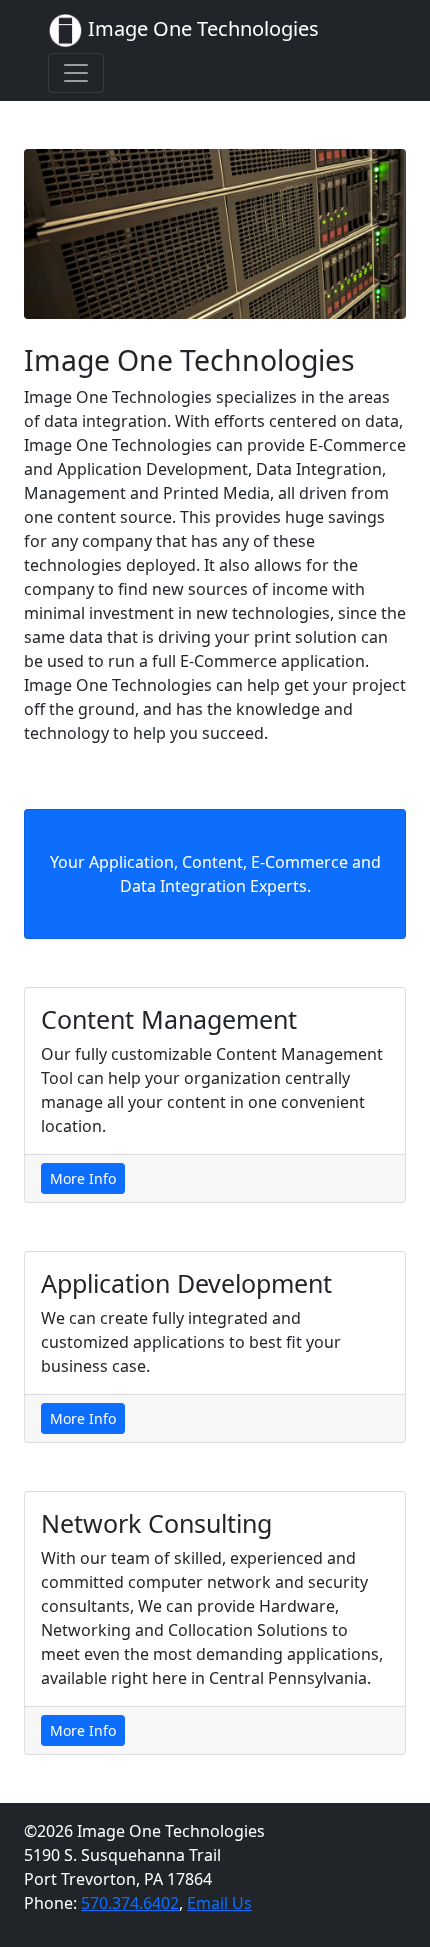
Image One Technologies (201, 28)
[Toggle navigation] (76, 73)
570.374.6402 (130, 1903)
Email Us (219, 1903)
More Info (83, 1178)
